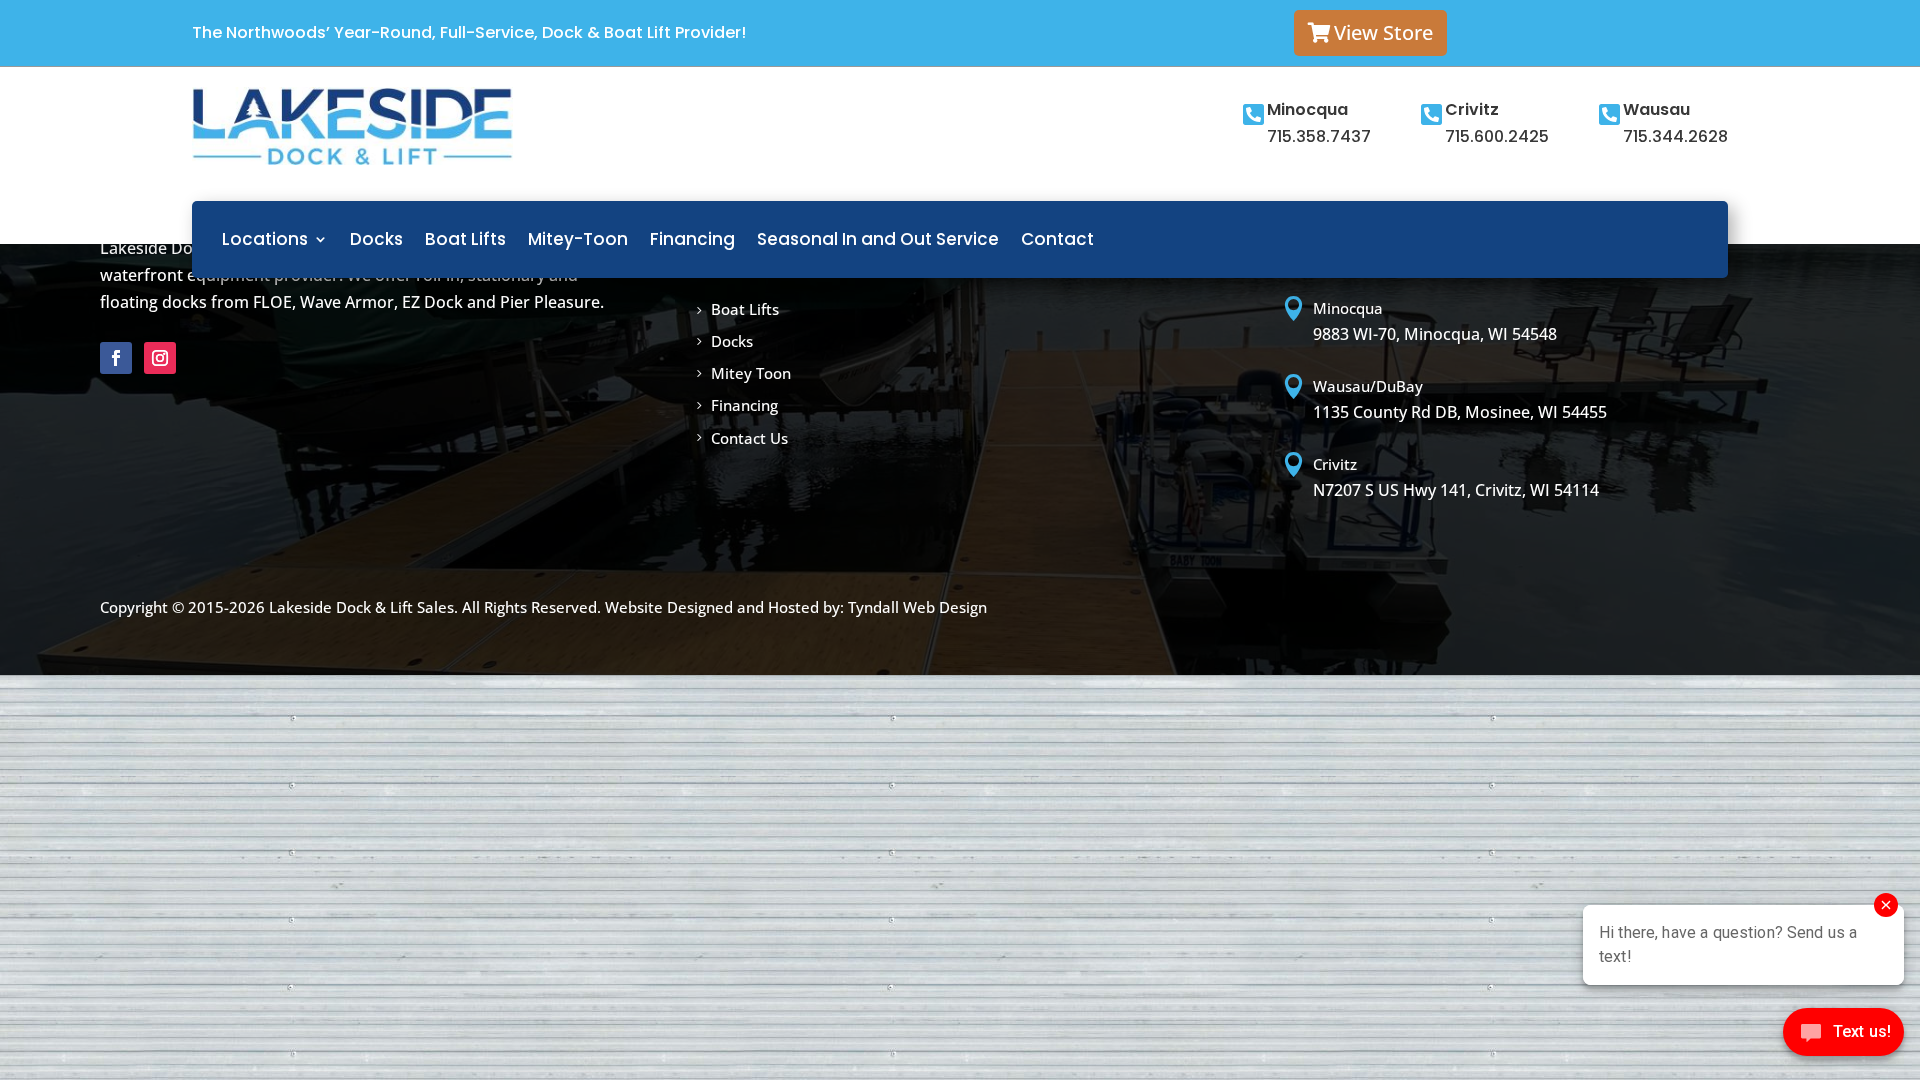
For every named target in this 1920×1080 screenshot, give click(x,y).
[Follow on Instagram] (160, 358)
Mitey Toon (751, 373)
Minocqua (1307, 109)
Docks (376, 239)
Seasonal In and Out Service (878, 239)
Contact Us (749, 438)
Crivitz (1472, 109)
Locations (265, 239)
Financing (692, 239)
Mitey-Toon (578, 239)
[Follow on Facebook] (116, 358)
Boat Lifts (465, 239)
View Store (1383, 32)
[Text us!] (1843, 1038)
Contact (1057, 239)
